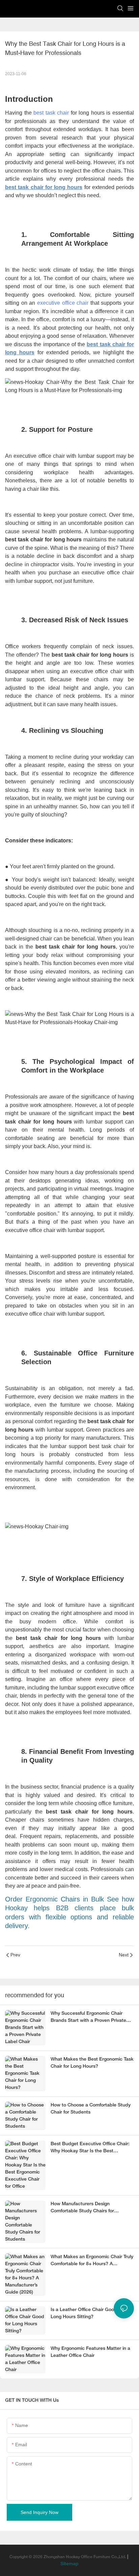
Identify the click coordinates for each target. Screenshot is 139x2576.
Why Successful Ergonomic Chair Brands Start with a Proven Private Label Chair (88, 2018)
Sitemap (69, 2564)
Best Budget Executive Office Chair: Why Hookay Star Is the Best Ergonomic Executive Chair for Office (91, 2148)
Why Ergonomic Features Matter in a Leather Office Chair (90, 2352)
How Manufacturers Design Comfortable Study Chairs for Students (82, 2208)
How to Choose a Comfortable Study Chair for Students (91, 2109)
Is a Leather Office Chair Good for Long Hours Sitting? (87, 2313)
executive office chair (63, 303)
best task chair (51, 113)
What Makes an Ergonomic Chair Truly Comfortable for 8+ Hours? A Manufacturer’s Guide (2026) (92, 2261)
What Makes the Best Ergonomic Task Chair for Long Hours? (92, 2063)
